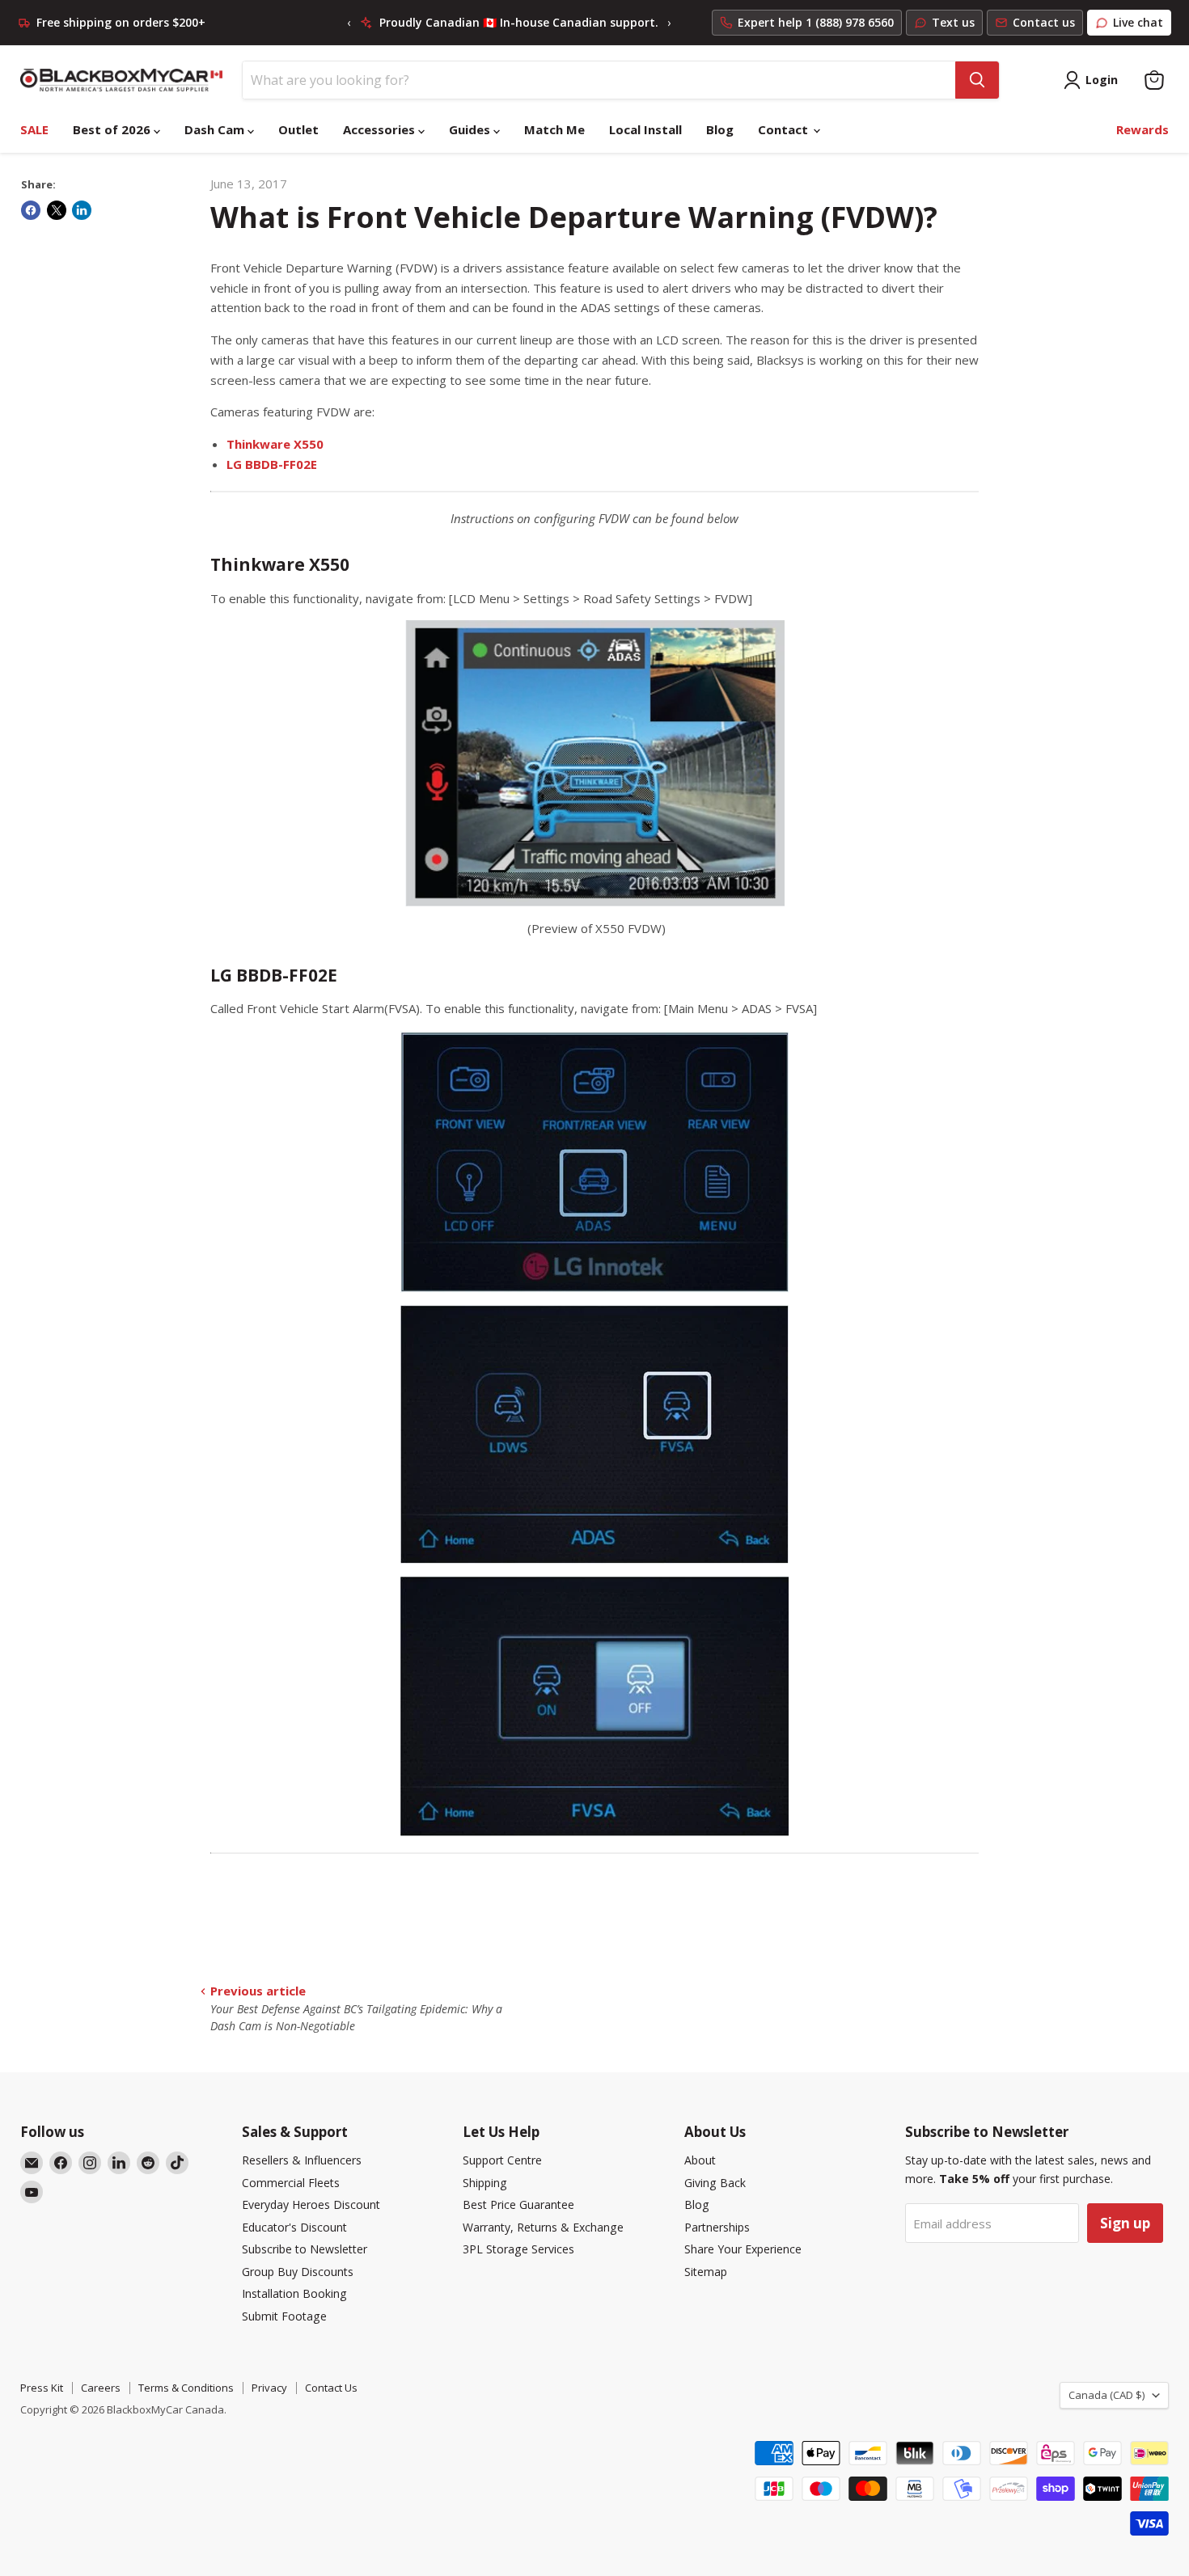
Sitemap (706, 2272)
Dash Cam (216, 129)
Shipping (485, 2183)
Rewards (1142, 129)
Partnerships (717, 2227)
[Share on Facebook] (31, 210)
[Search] (977, 80)
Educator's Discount (294, 2227)
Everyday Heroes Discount (311, 2204)
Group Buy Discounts (298, 2272)
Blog (720, 129)
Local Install (645, 129)
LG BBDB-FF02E (272, 464)
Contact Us (331, 2388)
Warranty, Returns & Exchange (543, 2227)
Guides (471, 129)
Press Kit (42, 2388)
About (700, 2160)
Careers (101, 2388)
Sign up (1125, 2223)
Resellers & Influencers (302, 2160)
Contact (785, 129)
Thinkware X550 (275, 444)
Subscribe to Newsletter (305, 2249)
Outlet (298, 129)
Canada (1106, 2395)
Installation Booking (294, 2293)
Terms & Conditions (186, 2388)
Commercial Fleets (291, 2183)
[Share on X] (57, 210)
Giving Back (715, 2183)
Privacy (269, 2388)
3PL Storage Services (518, 2249)
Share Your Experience (743, 2249)
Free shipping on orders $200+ (121, 23)
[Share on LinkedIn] (82, 210)
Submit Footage (284, 2316)
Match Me (554, 129)
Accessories (381, 129)
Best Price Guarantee (518, 2204)
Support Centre (502, 2160)
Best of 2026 (113, 129)
